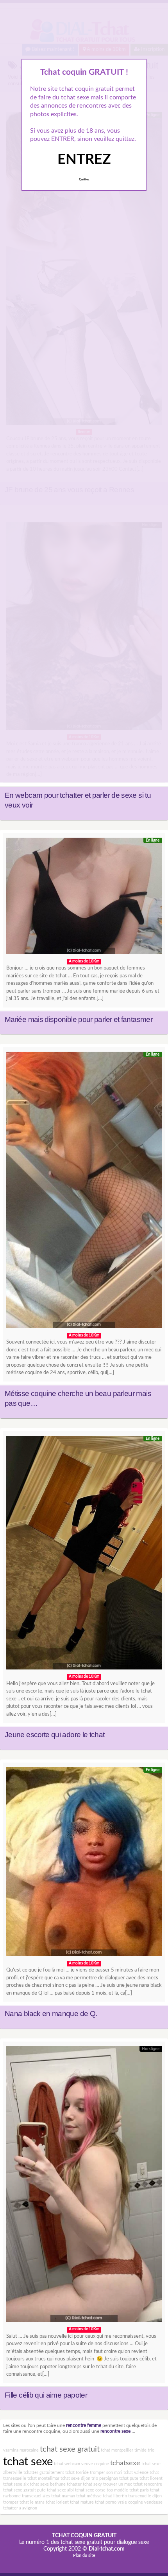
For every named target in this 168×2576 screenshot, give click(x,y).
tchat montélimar (43, 2478)
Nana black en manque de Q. (51, 2014)
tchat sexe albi (60, 2490)
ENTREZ (84, 160)
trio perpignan (105, 2478)
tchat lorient (57, 2502)
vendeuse (153, 2502)
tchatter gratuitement (44, 2473)
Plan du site (84, 2555)
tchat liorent (151, 2478)
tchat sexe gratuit (70, 2449)
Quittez (84, 180)
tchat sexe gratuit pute (24, 2490)
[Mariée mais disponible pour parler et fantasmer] (84, 898)
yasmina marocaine (21, 2450)
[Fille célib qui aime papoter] (84, 2186)
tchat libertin (115, 2496)
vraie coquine (130, 2502)
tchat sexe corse (90, 2490)
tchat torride (77, 2473)
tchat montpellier (117, 2450)
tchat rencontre (148, 2484)
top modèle (117, 2490)
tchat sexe (28, 2462)
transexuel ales (36, 2496)
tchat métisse (89, 2496)
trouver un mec (118, 2484)
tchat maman (63, 2496)
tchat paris (139, 2490)
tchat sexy (92, 2484)
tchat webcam (67, 2464)
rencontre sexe (115, 2431)
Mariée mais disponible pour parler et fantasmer (79, 1019)
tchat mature (82, 2502)
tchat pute (129, 2478)
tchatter (74, 2484)
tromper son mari (106, 2473)
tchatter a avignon (20, 2508)
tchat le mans (32, 2502)
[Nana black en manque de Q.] (84, 1864)
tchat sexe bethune (48, 2484)
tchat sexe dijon (75, 2478)
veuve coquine (95, 2464)
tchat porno (106, 2502)
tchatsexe (125, 2463)
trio (151, 2450)
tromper (11, 2502)
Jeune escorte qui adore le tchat (55, 1735)
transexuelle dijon (145, 2496)
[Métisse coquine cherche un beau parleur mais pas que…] (84, 1192)
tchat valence (136, 2473)
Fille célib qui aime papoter (46, 2395)
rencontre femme (84, 2426)
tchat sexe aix (16, 2484)
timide (140, 2450)
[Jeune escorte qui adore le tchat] (84, 1555)
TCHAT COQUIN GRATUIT (84, 2536)
